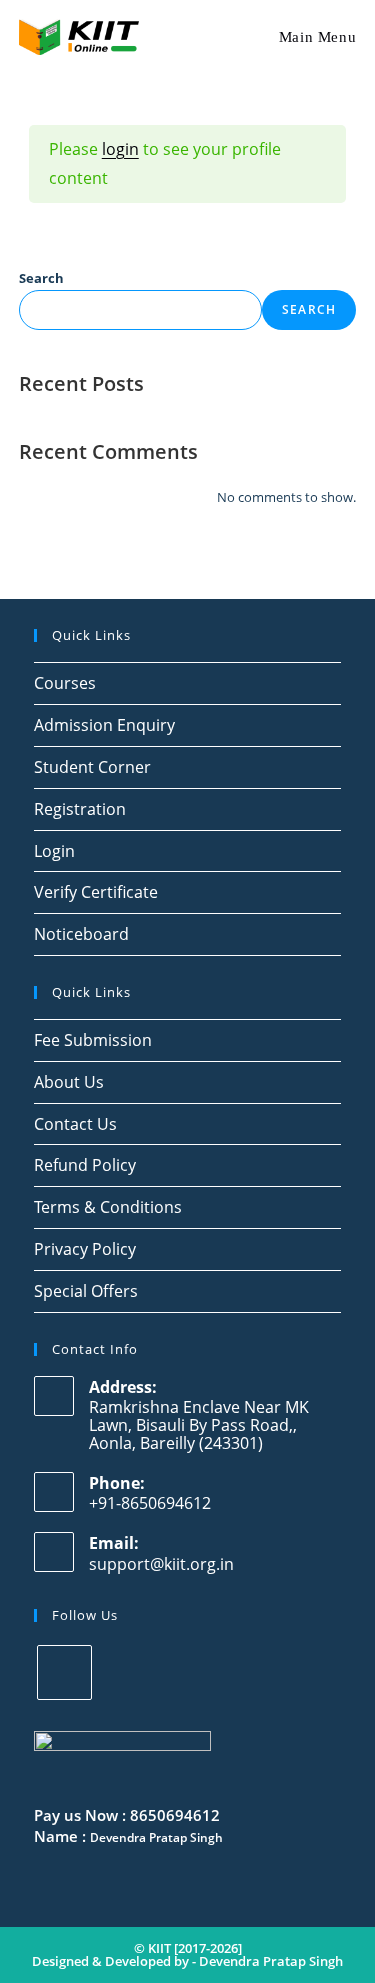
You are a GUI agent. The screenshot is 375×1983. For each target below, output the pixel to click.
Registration (80, 809)
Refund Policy (85, 1165)
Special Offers (86, 1291)
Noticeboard (81, 934)
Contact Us (75, 1124)
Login (54, 851)
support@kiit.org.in (161, 1564)
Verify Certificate (96, 892)
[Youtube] (64, 1672)
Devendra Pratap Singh (271, 1961)
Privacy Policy (85, 1249)
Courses (65, 683)
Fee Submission (93, 1040)
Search (41, 278)
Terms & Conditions (108, 1207)
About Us (69, 1082)
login (120, 149)
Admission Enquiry (104, 725)
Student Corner (92, 767)
